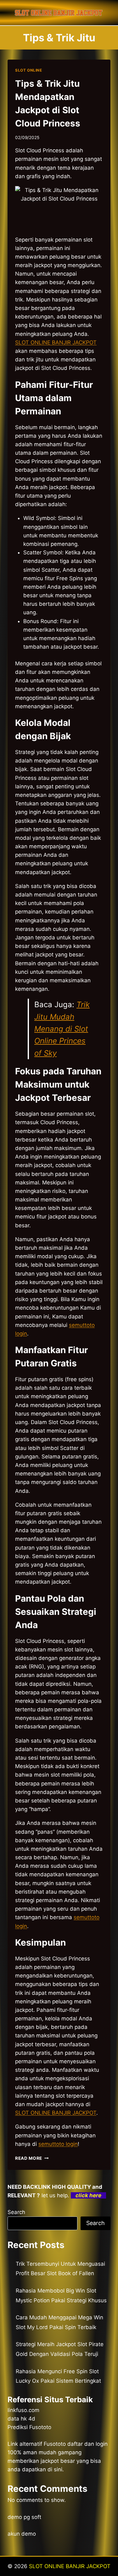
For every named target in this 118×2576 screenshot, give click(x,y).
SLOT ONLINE (29, 70)
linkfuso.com (23, 2410)
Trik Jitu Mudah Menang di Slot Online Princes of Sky (62, 1029)
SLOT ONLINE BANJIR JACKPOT (70, 2566)
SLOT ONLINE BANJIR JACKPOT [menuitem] (56, 342)
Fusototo (55, 2444)
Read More (32, 2158)
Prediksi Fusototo (29, 2427)
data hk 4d (21, 2419)
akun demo (22, 2534)
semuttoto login (58, 2144)
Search (16, 2212)
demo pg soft (24, 2517)
